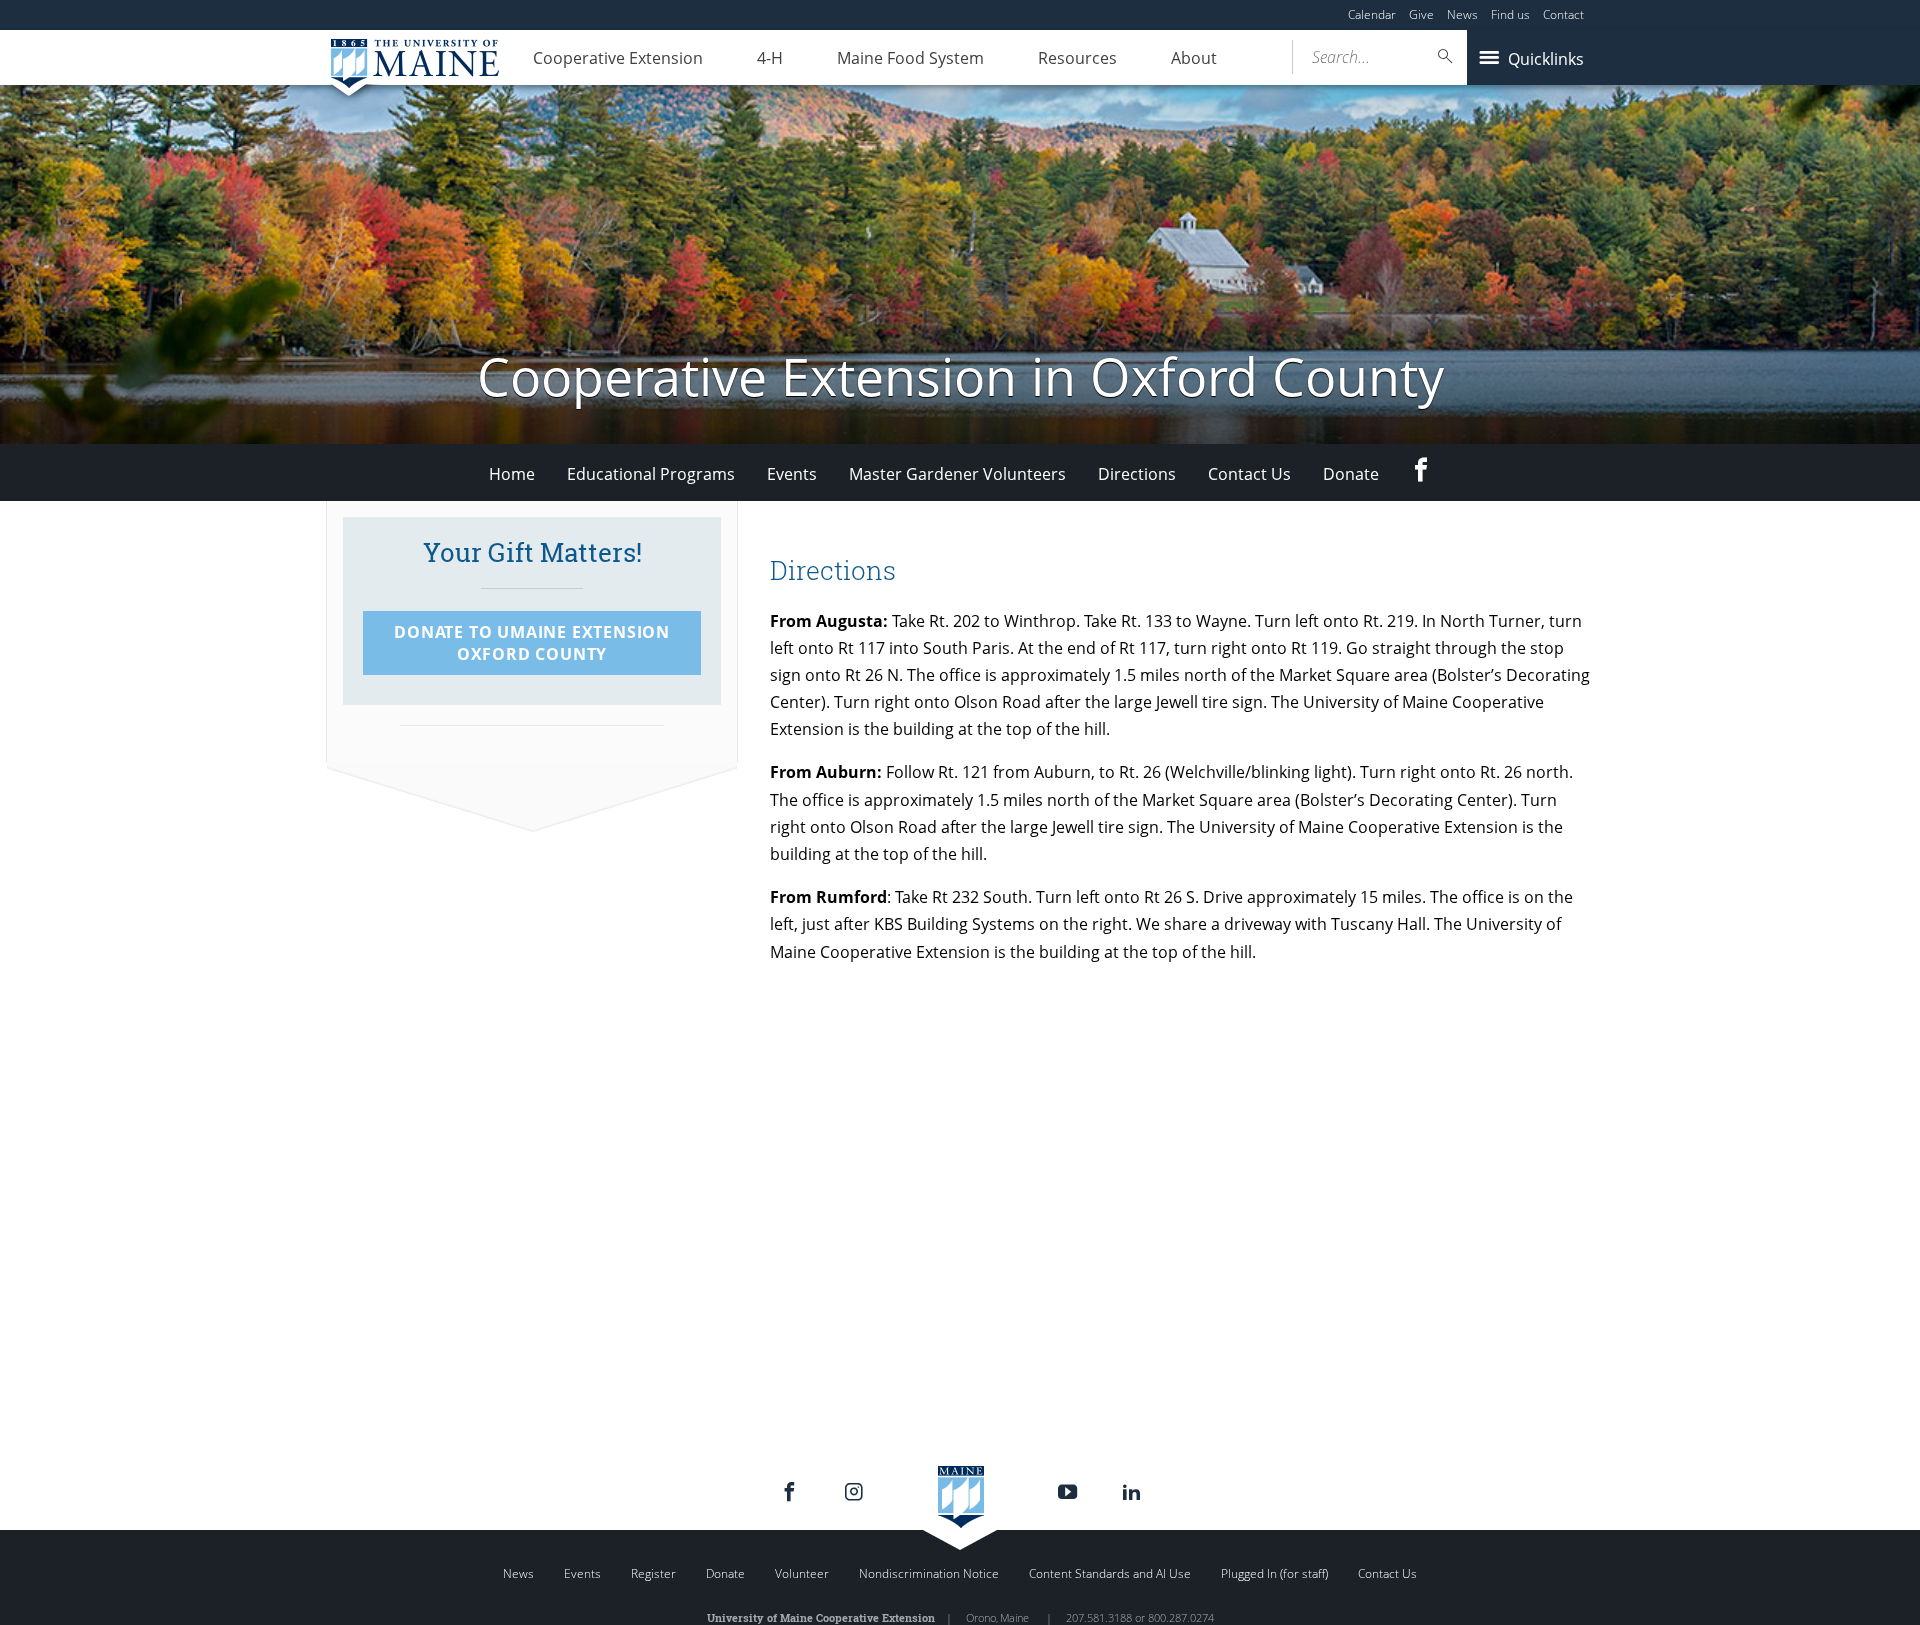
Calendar (1372, 14)
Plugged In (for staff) (1274, 1573)
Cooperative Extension (618, 58)
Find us (1510, 14)
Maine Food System (910, 58)
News (1462, 14)
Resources (1077, 58)
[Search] (1446, 56)
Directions (1137, 474)
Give (1421, 14)
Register (653, 1573)
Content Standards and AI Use (1110, 1573)
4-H (770, 58)
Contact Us (1249, 474)
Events (792, 474)
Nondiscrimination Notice (929, 1573)
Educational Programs (651, 474)
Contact (1563, 14)
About (1194, 58)
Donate (1351, 474)
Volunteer (802, 1573)
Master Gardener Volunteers (957, 474)
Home (512, 474)
